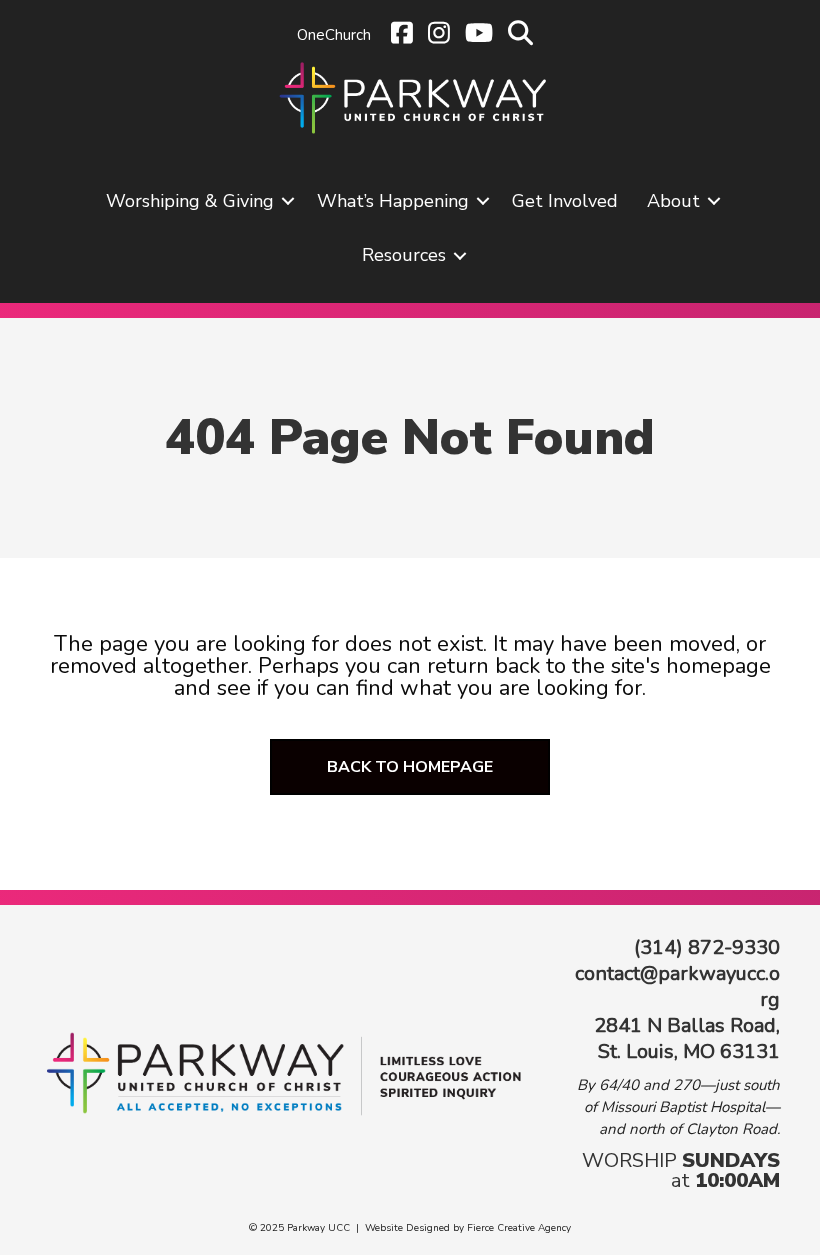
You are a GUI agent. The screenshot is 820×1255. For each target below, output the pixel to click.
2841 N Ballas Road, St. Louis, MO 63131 (687, 1038)
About (673, 201)
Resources (404, 255)
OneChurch (334, 35)
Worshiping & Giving (190, 201)
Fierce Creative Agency (519, 1228)
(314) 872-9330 (707, 947)
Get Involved (565, 201)
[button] (288, 201)
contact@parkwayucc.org (677, 986)
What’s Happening (393, 201)
